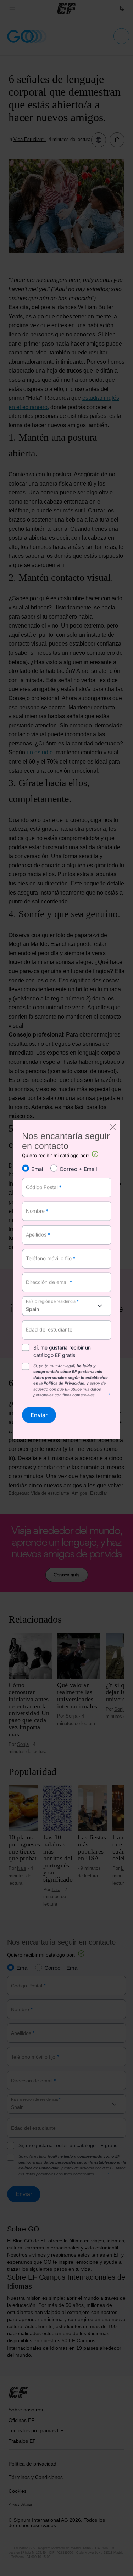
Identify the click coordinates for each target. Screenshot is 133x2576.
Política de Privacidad (64, 1383)
